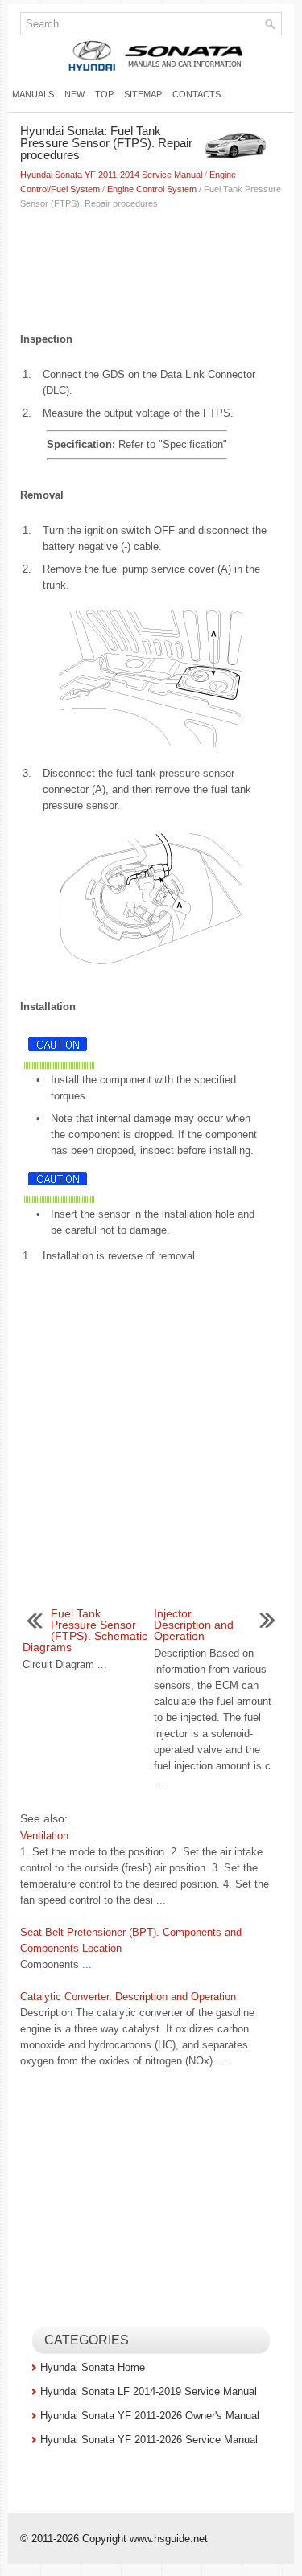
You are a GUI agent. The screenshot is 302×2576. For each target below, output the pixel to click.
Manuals (33, 94)
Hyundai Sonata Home (93, 2367)
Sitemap (143, 94)
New (74, 94)
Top (104, 94)
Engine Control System (152, 189)
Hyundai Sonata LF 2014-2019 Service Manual (149, 2391)
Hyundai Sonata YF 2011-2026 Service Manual (149, 2440)
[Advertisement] (151, 267)
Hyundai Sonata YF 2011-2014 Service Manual (111, 175)
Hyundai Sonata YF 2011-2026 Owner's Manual (150, 2416)
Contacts (197, 94)
